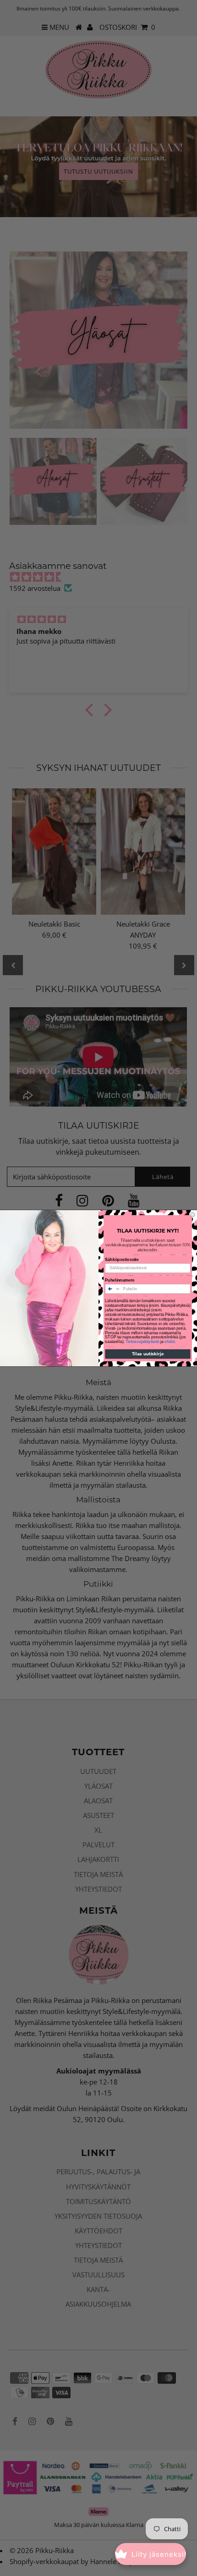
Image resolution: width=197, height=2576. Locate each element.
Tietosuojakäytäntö (142, 1341)
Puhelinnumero (120, 1280)
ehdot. (170, 1341)
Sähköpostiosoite (122, 1259)
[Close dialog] (193, 1214)
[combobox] (113, 1288)
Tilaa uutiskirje (148, 1353)
